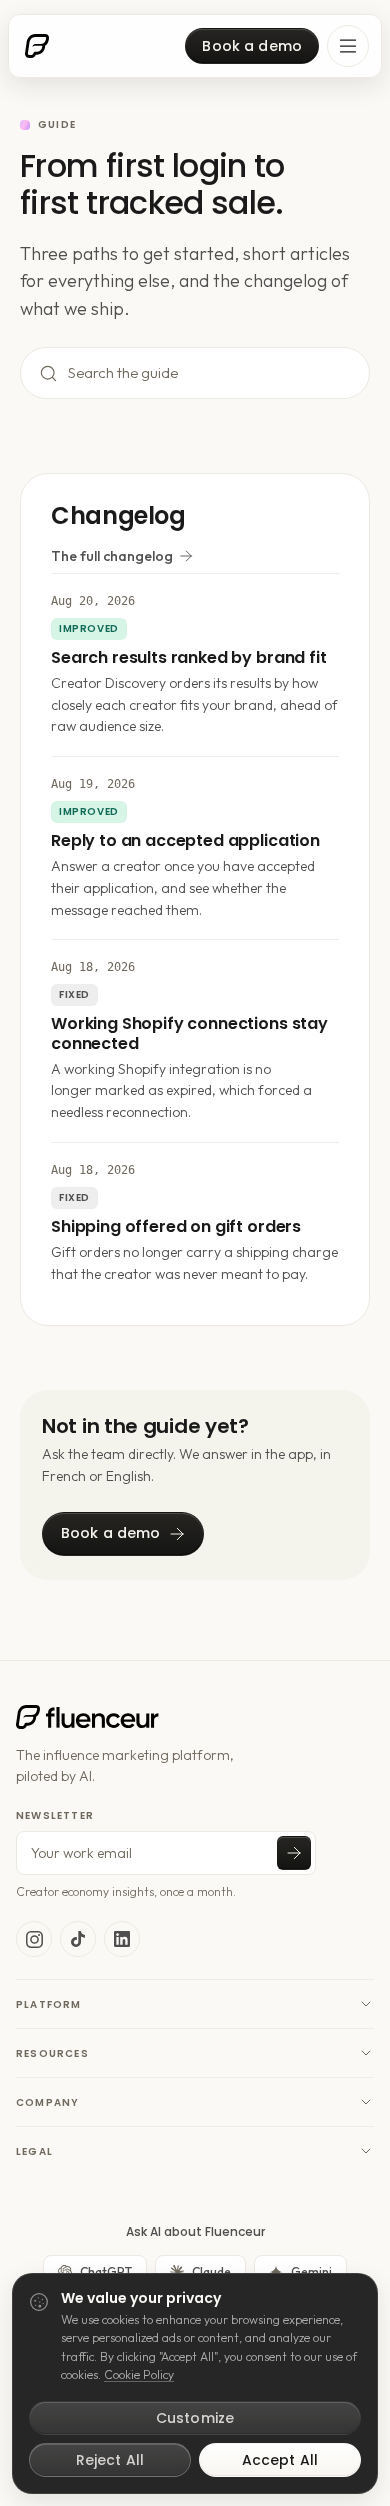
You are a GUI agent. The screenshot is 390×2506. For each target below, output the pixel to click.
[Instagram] (34, 1939)
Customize (195, 2418)
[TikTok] (78, 1939)
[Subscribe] (294, 1853)
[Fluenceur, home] (37, 46)
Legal (34, 2151)
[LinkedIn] (122, 1939)
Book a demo (252, 46)
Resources (52, 2053)
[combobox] (214, 373)
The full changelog (112, 556)
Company (47, 2102)
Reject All (110, 2460)
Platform (49, 2004)
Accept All (280, 2460)
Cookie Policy (139, 2374)
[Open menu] (348, 46)
